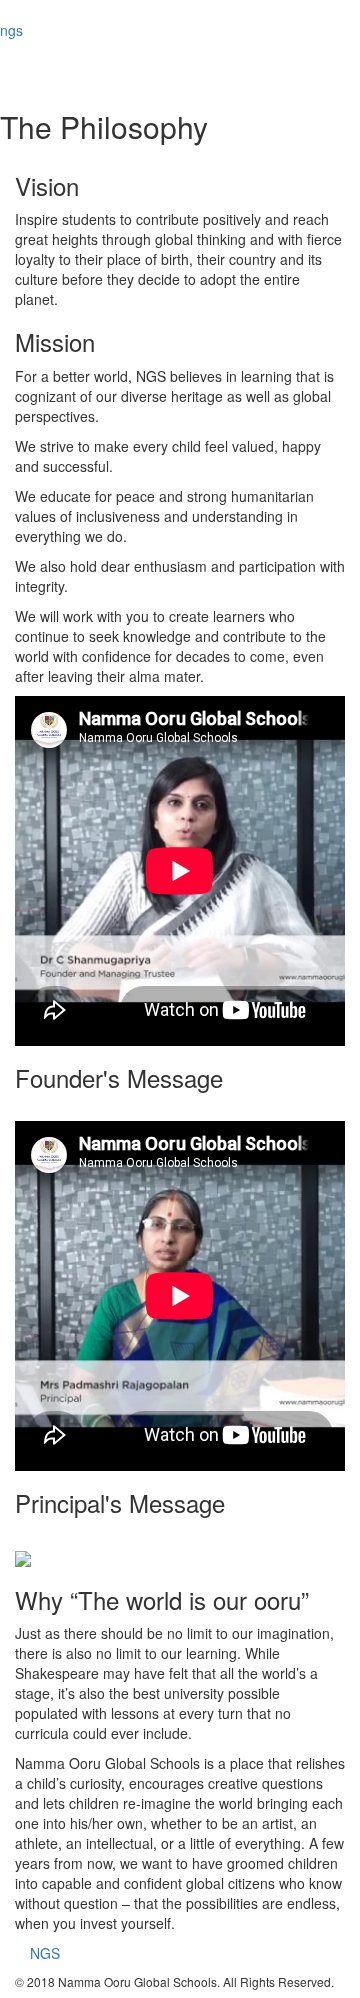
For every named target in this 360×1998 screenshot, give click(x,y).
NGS (45, 1953)
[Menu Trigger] (322, 30)
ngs (11, 30)
